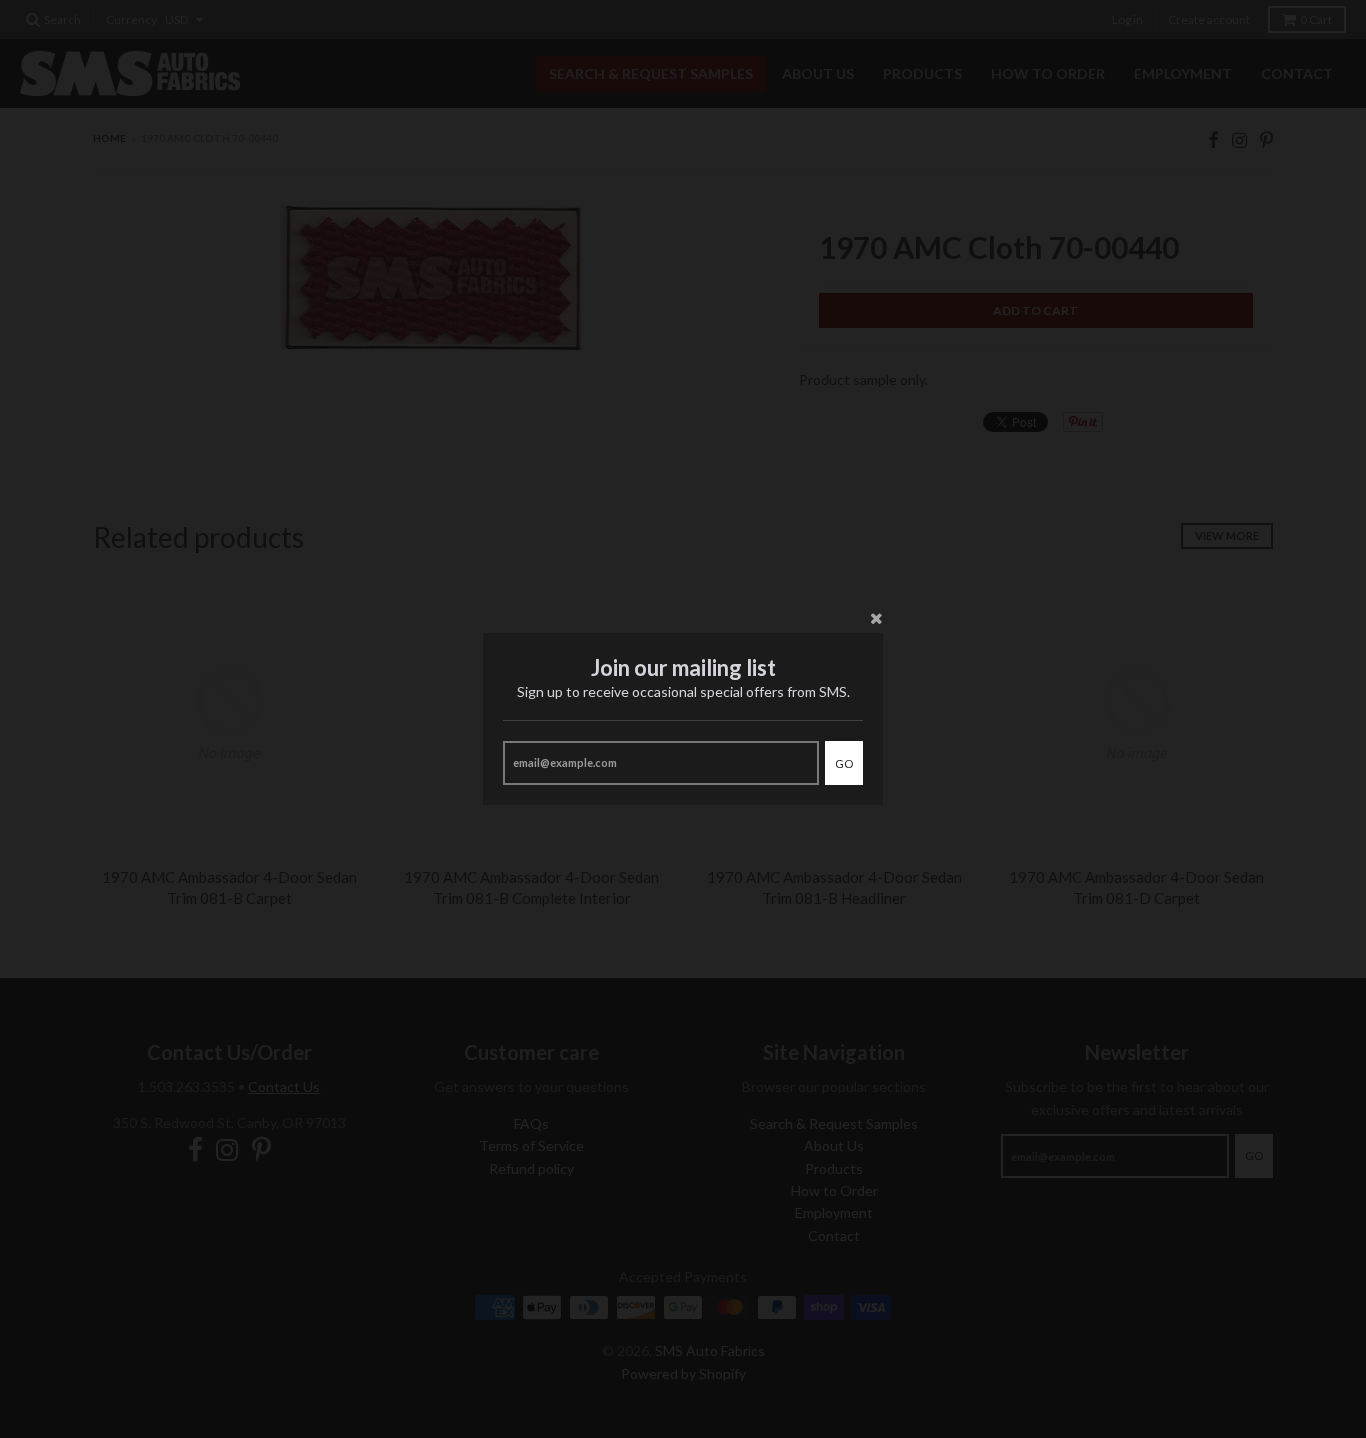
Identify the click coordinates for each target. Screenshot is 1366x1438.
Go (844, 763)
